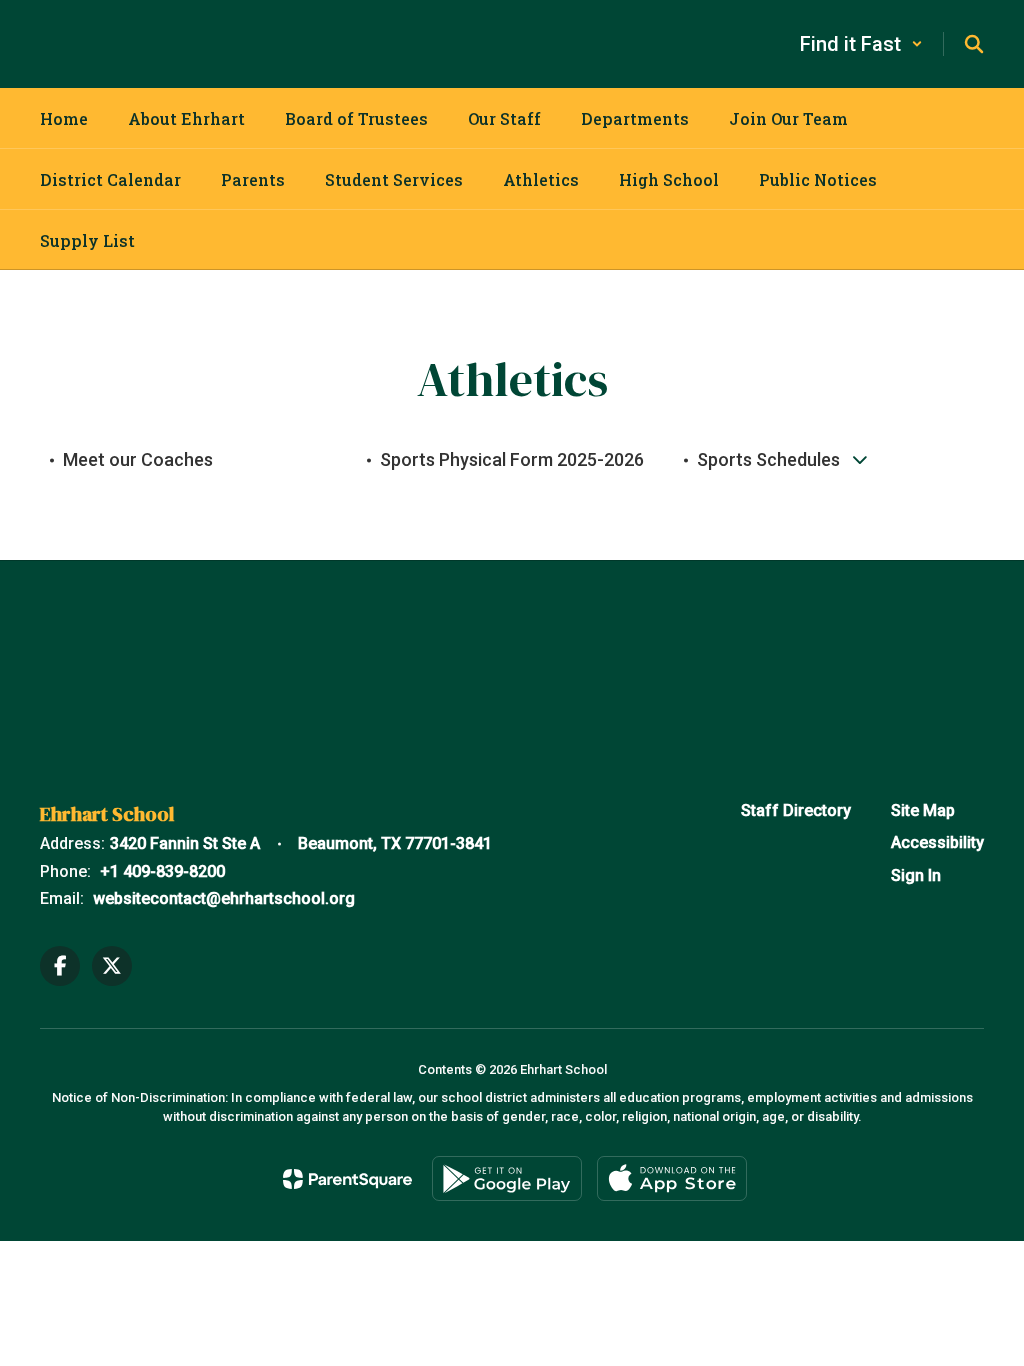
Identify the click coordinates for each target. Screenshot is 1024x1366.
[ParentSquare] (347, 1179)
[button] (861, 44)
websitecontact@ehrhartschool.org (224, 898)
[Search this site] (974, 44)
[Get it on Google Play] (507, 1178)
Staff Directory (796, 810)
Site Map (923, 810)
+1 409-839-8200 (162, 871)
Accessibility (937, 842)
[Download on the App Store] (672, 1178)
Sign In (916, 875)
